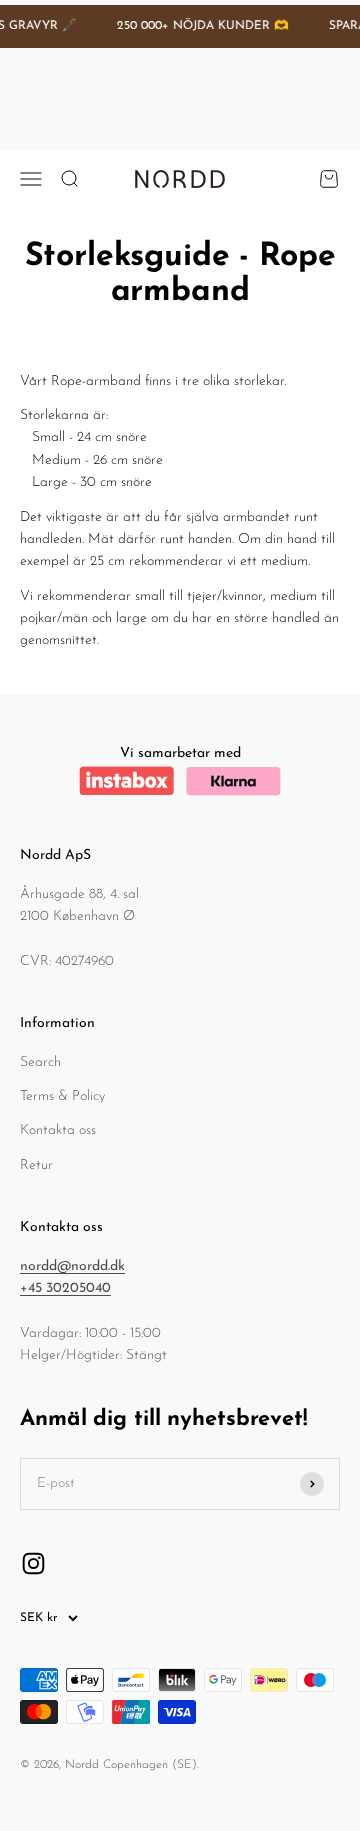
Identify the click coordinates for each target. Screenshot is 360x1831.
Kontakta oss (58, 1130)
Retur (36, 1165)
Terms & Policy (62, 1096)
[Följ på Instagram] (33, 1563)
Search (40, 1062)
